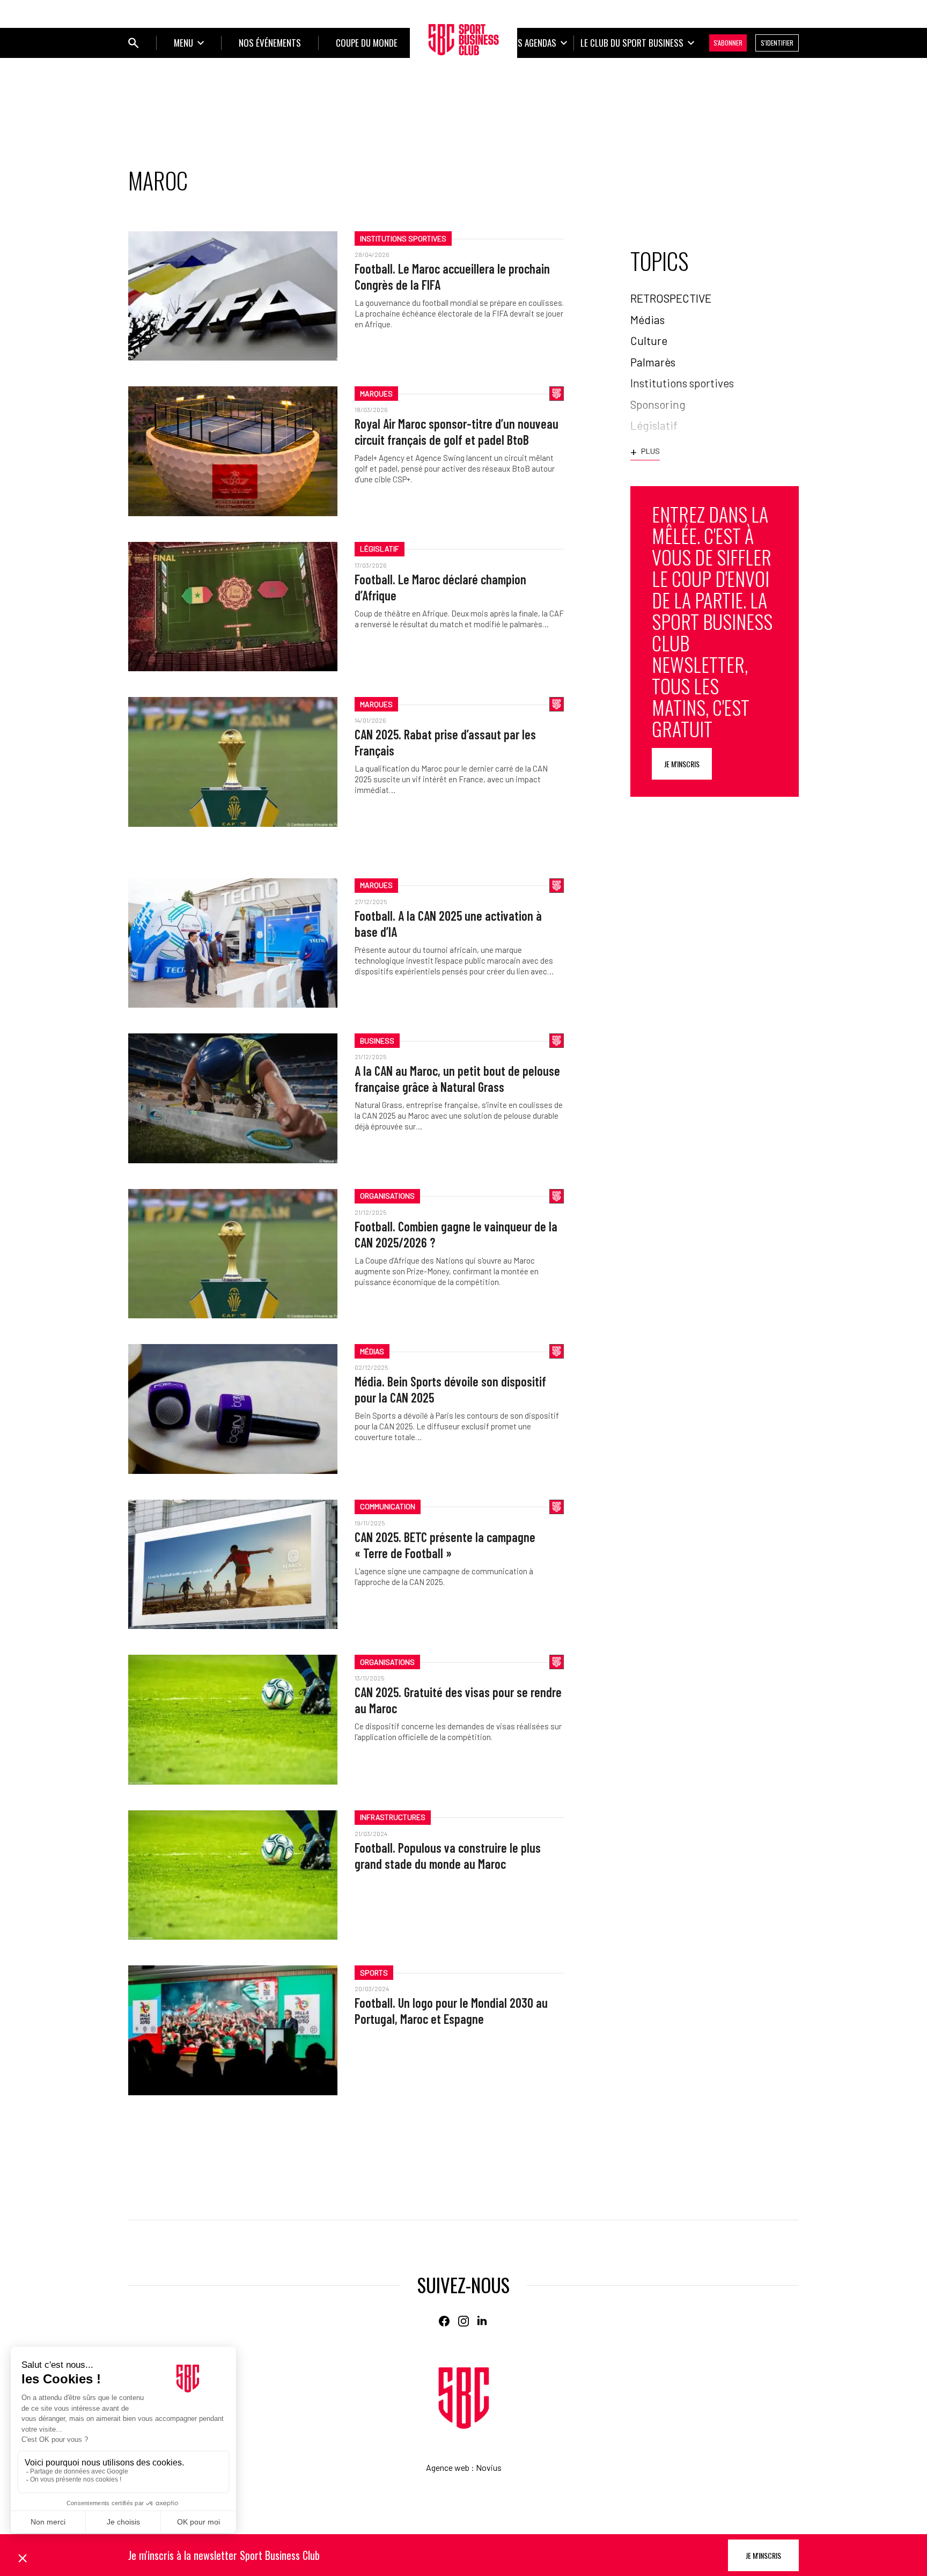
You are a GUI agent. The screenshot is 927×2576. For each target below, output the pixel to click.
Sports (374, 1973)
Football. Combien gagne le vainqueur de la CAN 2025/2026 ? (456, 1234)
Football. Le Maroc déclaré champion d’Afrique (440, 587)
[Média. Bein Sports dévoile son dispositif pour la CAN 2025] (233, 1409)
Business (377, 1041)
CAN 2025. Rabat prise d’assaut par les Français (445, 742)
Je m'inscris (682, 764)
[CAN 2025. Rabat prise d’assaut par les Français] (233, 762)
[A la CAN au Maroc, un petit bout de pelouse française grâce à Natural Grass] (233, 1098)
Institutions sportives (403, 238)
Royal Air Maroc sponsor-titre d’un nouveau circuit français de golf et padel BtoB (457, 432)
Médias (372, 1351)
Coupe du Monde (367, 43)
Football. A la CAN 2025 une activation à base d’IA (448, 924)
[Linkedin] (483, 2321)
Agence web (448, 2467)
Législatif (380, 549)
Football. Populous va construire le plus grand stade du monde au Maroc (448, 1856)
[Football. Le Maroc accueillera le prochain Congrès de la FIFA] (233, 296)
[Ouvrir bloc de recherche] (134, 43)
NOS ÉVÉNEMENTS (270, 43)
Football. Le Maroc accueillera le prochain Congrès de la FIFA (452, 277)
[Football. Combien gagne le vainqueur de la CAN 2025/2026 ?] (233, 1254)
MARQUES (376, 394)
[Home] (464, 2398)
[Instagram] (464, 2321)
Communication (388, 1506)
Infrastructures (393, 1817)
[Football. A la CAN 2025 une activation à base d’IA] (233, 943)
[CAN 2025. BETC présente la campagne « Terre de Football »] (233, 1564)
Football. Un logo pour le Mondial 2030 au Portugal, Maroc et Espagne (451, 2011)
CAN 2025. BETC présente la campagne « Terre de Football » (445, 1545)
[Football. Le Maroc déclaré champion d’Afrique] (233, 607)
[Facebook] (444, 2321)
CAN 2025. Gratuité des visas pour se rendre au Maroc (458, 1700)
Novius (489, 2467)
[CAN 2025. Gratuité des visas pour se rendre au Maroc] (233, 1719)
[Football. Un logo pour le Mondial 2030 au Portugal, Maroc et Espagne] (233, 2030)
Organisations (387, 1196)
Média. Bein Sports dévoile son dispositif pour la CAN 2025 (450, 1389)
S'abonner (728, 43)
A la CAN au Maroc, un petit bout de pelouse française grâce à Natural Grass (457, 1079)
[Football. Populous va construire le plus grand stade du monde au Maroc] (233, 1875)
